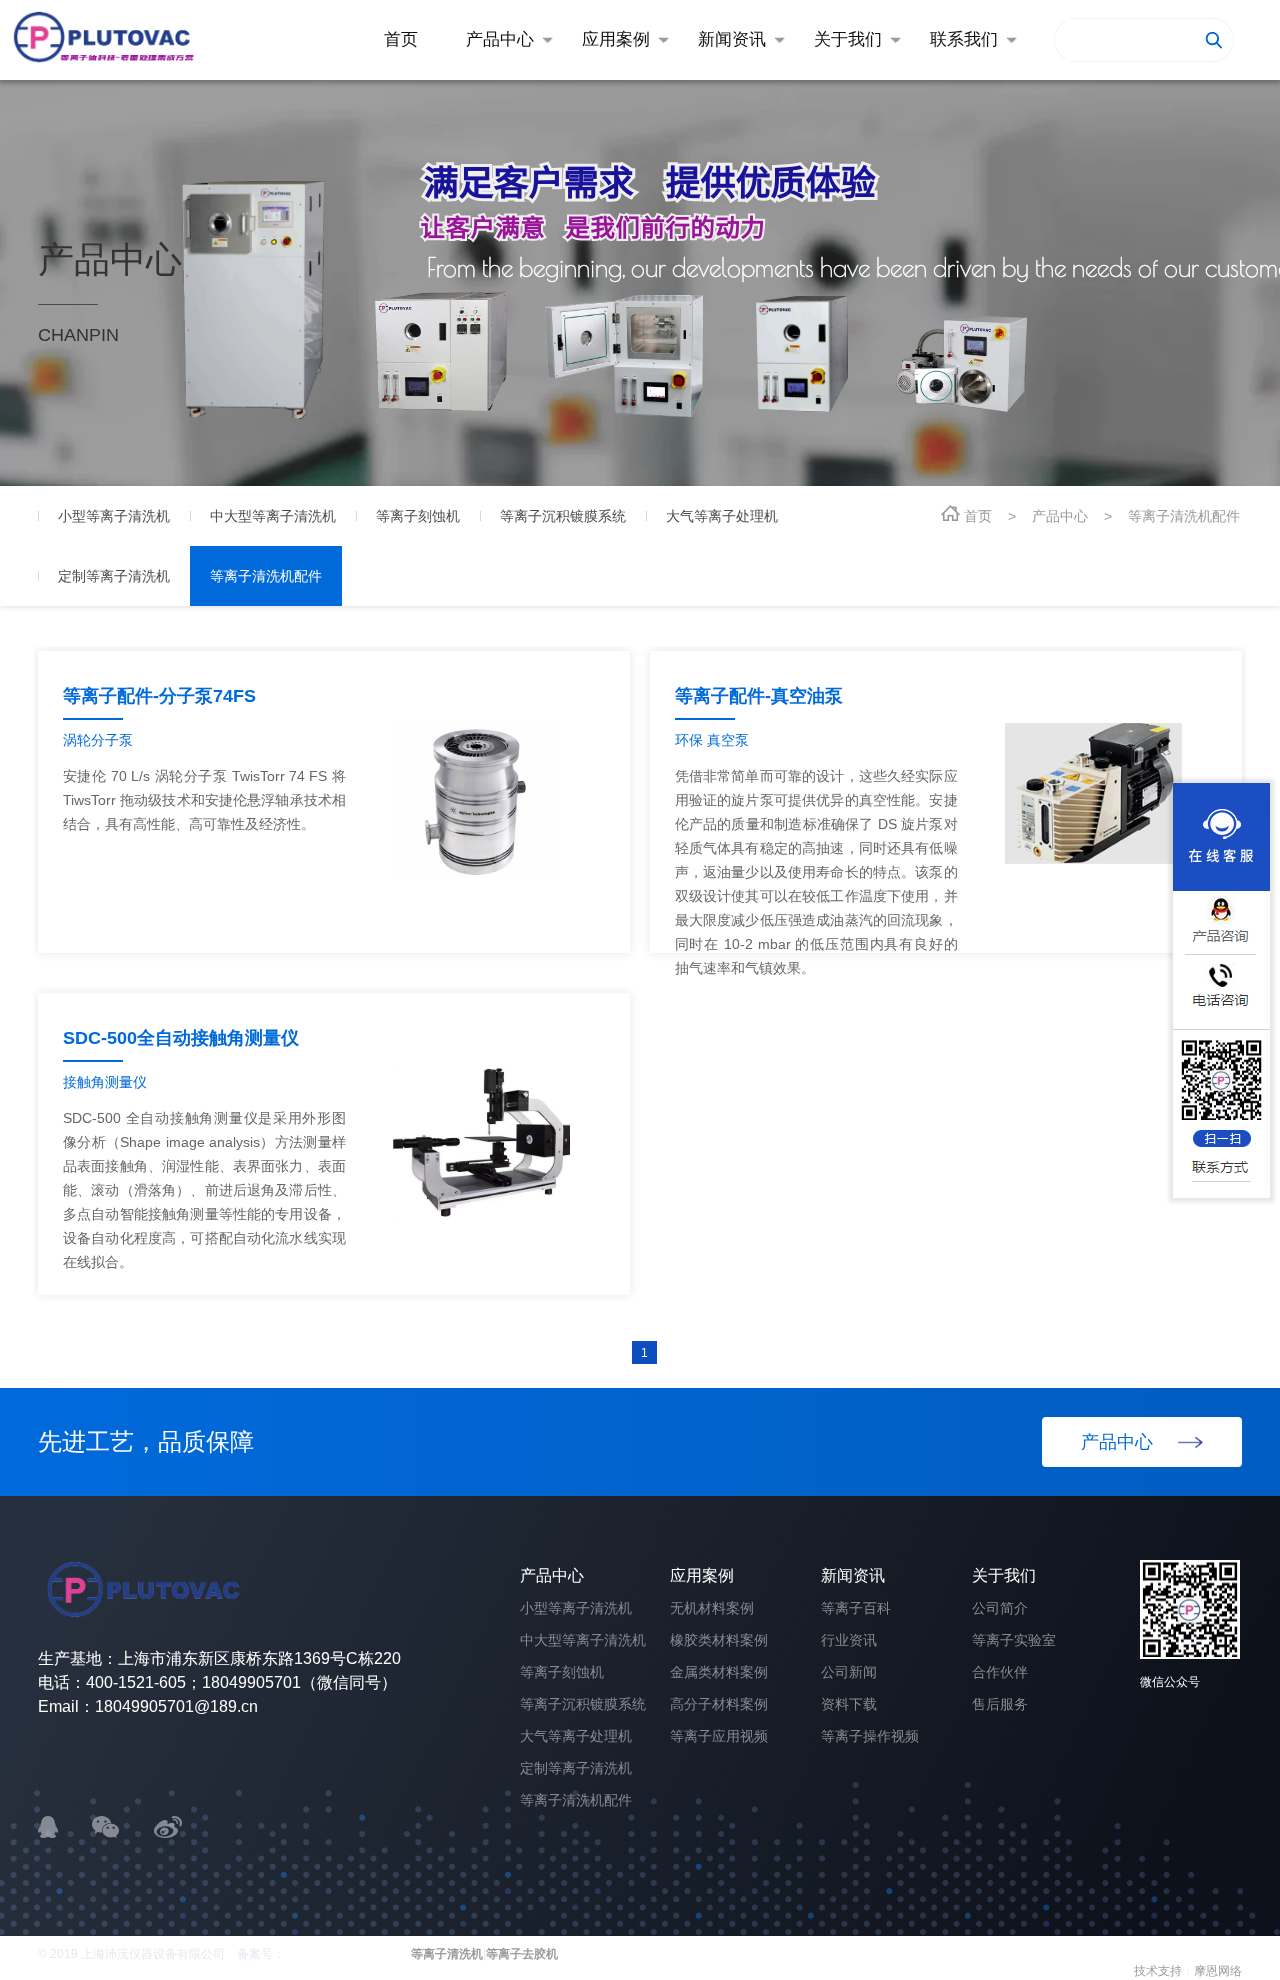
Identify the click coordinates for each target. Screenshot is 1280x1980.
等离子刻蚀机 (562, 1672)
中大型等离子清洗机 (583, 1640)
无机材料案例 (712, 1608)
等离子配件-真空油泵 (759, 696)
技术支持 (1158, 1971)
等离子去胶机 (522, 1954)
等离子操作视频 (870, 1736)
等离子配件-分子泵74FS (159, 696)
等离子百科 (856, 1608)
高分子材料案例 (719, 1704)
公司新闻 (849, 1672)
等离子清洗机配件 (1184, 516)
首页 (978, 516)
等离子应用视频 (719, 1736)
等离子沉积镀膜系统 (583, 1704)
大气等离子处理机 (576, 1736)
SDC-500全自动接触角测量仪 (181, 1038)
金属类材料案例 (719, 1672)
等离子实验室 (1014, 1640)
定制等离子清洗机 (576, 1768)
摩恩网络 (1218, 1971)
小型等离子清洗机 (576, 1608)
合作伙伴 (1000, 1672)
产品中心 (1060, 516)
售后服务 (1000, 1704)
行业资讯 (849, 1640)
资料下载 (849, 1704)
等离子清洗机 (447, 1954)
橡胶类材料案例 (719, 1640)
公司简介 (1000, 1608)
